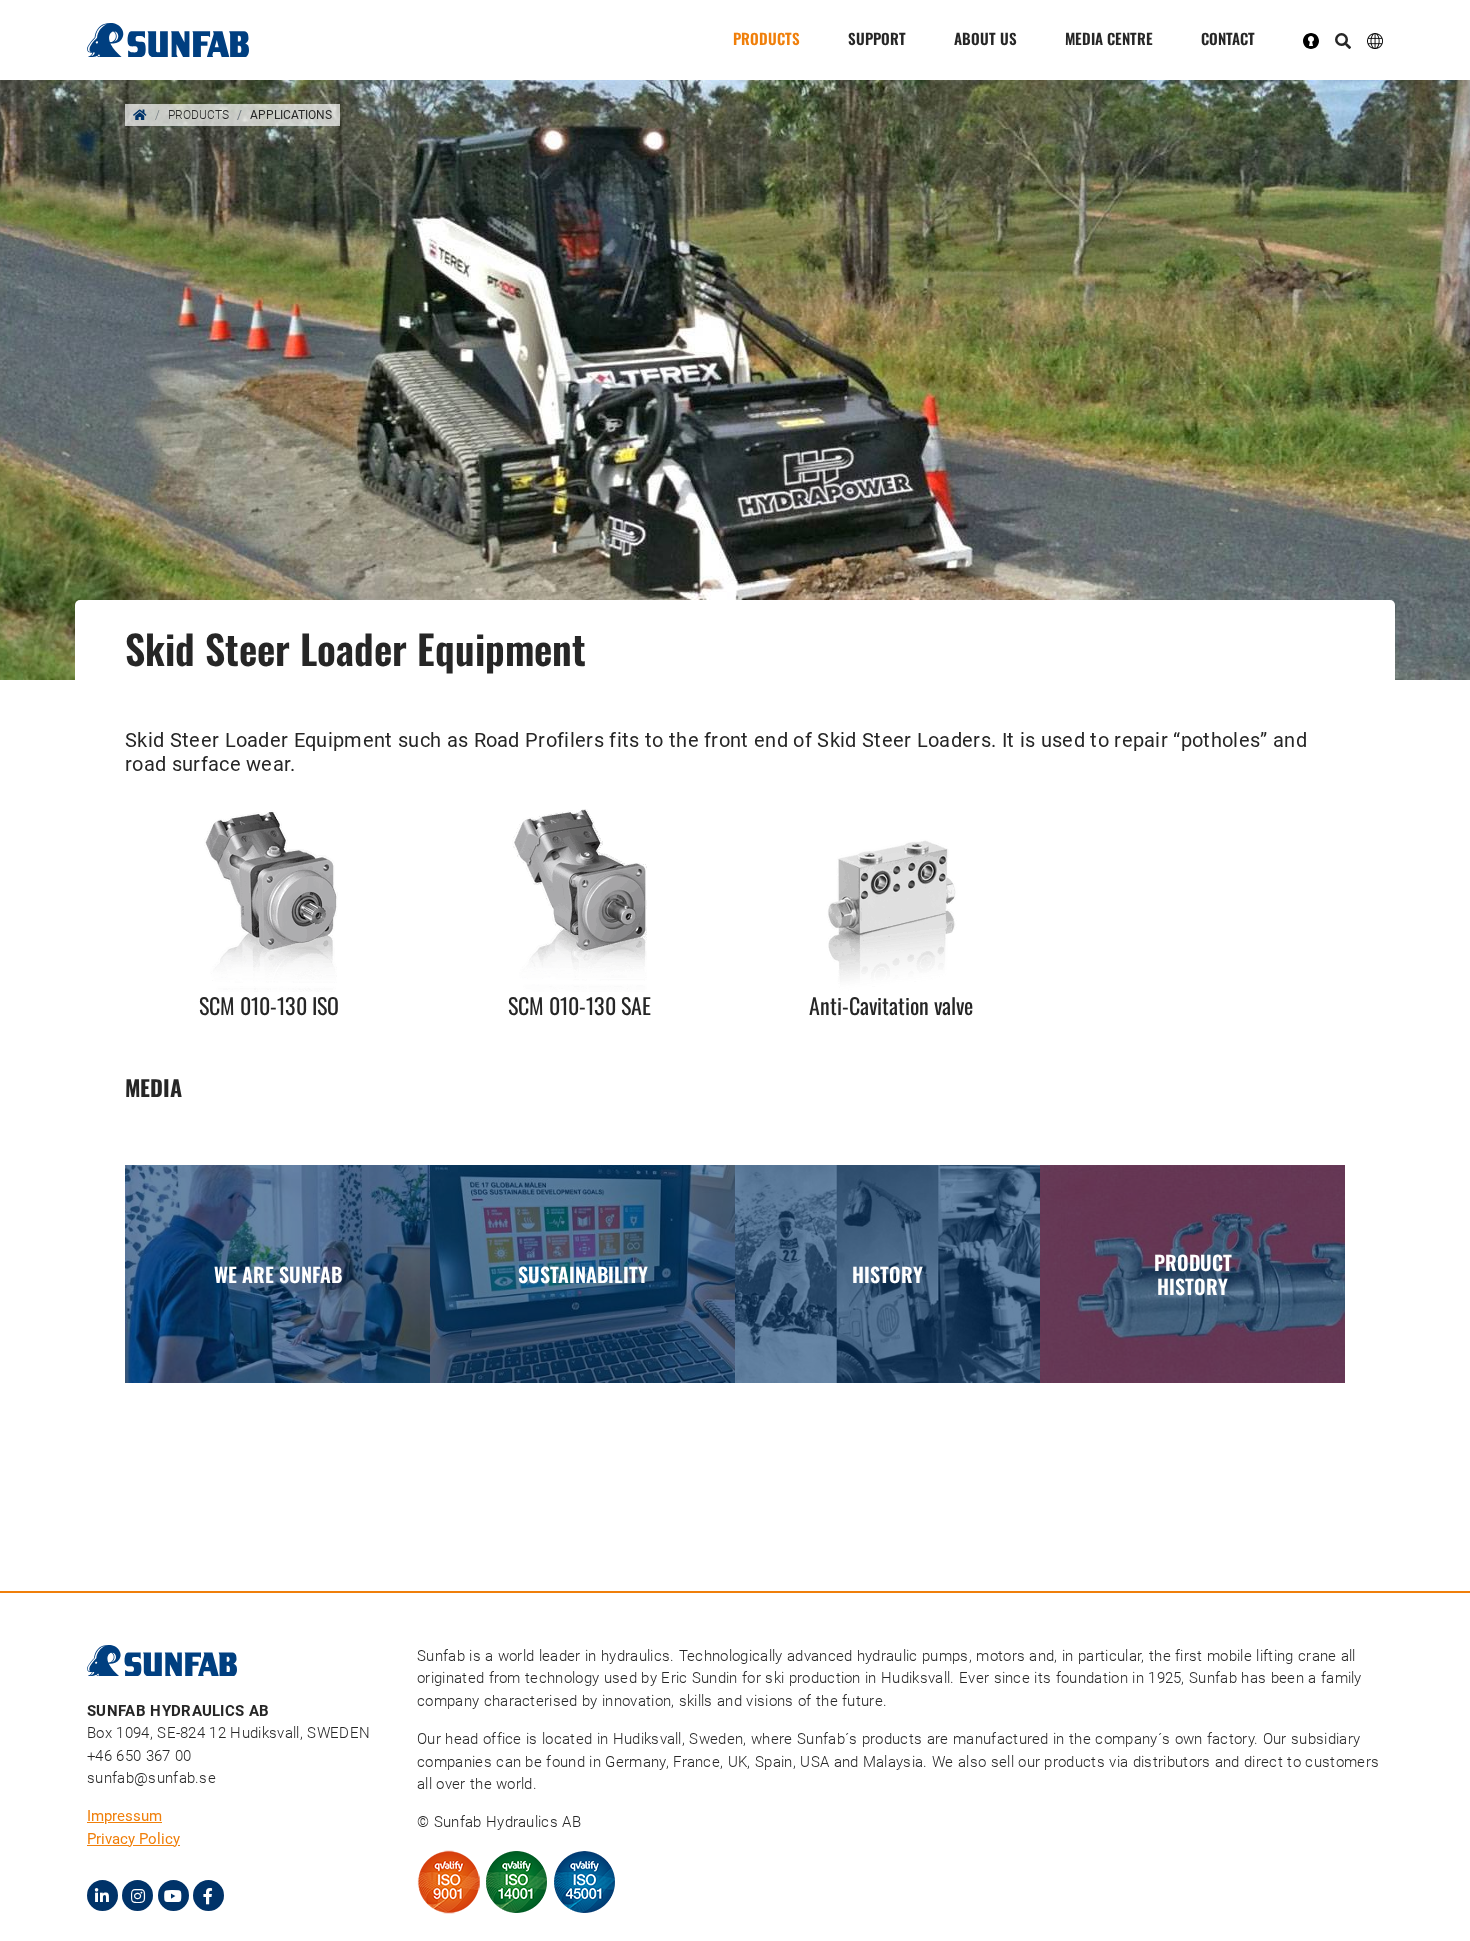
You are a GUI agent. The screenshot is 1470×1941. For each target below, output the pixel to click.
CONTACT (1228, 38)
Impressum (124, 1816)
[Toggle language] (1375, 39)
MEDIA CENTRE (1109, 38)
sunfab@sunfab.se (151, 1778)
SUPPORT (877, 38)
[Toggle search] (1343, 42)
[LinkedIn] (102, 1895)
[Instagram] (137, 1895)
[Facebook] (208, 1895)
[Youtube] (173, 1895)
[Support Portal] (1319, 40)
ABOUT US (985, 38)
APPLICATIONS (291, 115)
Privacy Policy (133, 1839)
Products (766, 38)
